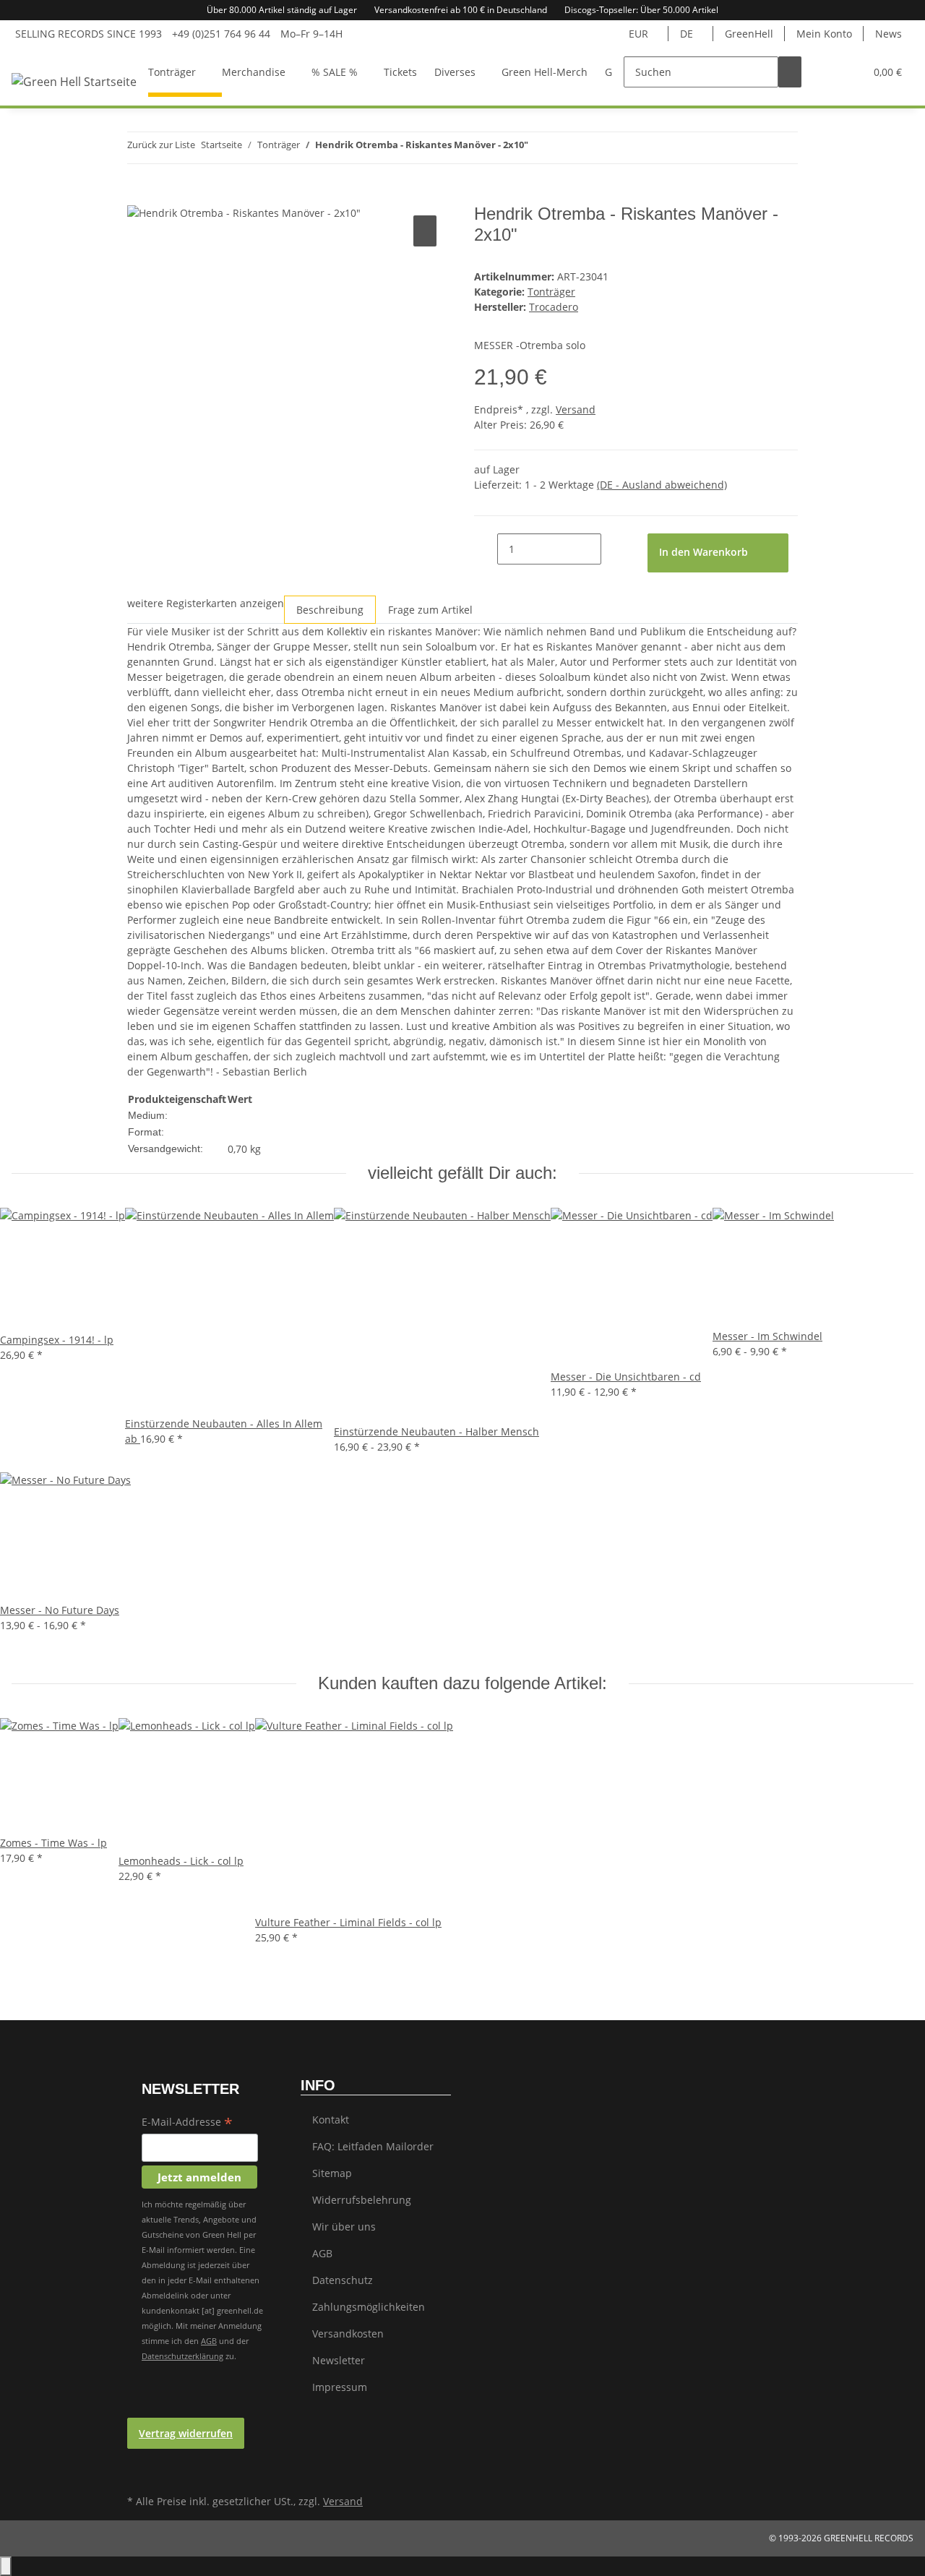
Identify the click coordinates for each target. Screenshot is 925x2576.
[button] (825, 72)
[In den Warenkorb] (139, 196)
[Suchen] (790, 72)
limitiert (274, 1132)
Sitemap (332, 2173)
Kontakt (331, 2120)
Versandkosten (348, 2334)
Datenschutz (343, 2280)
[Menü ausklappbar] (41, 59)
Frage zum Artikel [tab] (430, 610)
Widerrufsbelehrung (362, 2200)
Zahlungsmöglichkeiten (369, 2307)
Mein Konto (824, 34)
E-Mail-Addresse (187, 2123)
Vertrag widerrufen (186, 2433)
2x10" (241, 1132)
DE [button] (688, 34)
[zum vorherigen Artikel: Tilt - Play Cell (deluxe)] (540, 148)
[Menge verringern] (486, 549)
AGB (209, 2341)
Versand (576, 409)
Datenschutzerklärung (182, 2356)
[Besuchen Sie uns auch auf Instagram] (139, 2474)
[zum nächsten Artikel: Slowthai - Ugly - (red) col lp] (566, 148)
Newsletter (339, 2360)
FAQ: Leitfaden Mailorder (373, 2146)
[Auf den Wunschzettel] (425, 231)
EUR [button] (640, 34)
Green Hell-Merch (545, 72)
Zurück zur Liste (161, 145)
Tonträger (551, 292)
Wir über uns (344, 2227)
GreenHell (749, 34)
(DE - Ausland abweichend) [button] (662, 485)
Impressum (340, 2387)
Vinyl (239, 1116)
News (889, 34)
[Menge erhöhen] (613, 549)
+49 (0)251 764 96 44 (221, 34)
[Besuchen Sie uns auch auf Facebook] (139, 2457)
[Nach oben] (6, 2566)
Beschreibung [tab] (330, 610)
